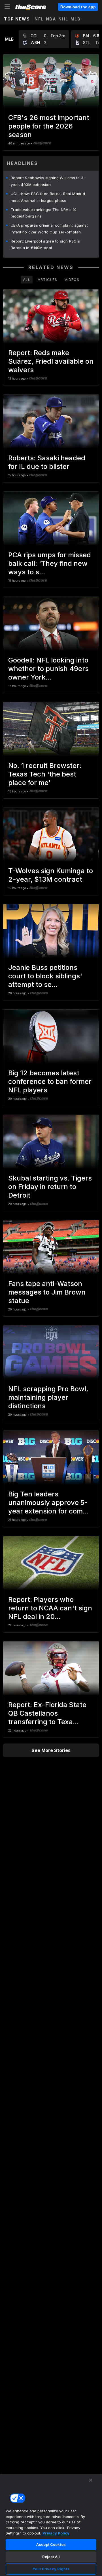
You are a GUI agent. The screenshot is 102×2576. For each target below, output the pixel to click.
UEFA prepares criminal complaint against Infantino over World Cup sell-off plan (49, 229)
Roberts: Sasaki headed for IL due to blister (47, 462)
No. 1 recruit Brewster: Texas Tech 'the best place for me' (45, 774)
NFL (39, 19)
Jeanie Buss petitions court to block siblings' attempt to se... (45, 976)
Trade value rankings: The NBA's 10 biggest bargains (44, 213)
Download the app (78, 7)
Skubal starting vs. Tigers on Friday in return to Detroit (50, 1187)
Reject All (51, 2557)
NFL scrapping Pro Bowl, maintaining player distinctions (48, 1397)
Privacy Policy (56, 2533)
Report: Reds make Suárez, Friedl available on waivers (51, 361)
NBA (51, 19)
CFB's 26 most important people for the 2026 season (49, 126)
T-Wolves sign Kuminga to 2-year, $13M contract (51, 875)
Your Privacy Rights (51, 2569)
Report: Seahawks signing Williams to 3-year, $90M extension (48, 181)
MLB (76, 19)
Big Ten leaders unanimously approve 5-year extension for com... (48, 1503)
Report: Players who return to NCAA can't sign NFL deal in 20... (50, 1608)
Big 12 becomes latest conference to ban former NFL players (50, 1081)
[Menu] (7, 7)
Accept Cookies (51, 2544)
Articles (47, 279)
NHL (63, 19)
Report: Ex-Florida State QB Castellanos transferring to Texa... (47, 1713)
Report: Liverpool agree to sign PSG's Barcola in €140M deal (45, 245)
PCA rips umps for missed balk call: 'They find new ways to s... (50, 563)
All (27, 279)
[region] (51, 2525)
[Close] (91, 2480)
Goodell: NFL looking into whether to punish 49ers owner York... (48, 669)
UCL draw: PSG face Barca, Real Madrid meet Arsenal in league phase (48, 197)
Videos (72, 279)
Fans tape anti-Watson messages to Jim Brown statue (47, 1292)
